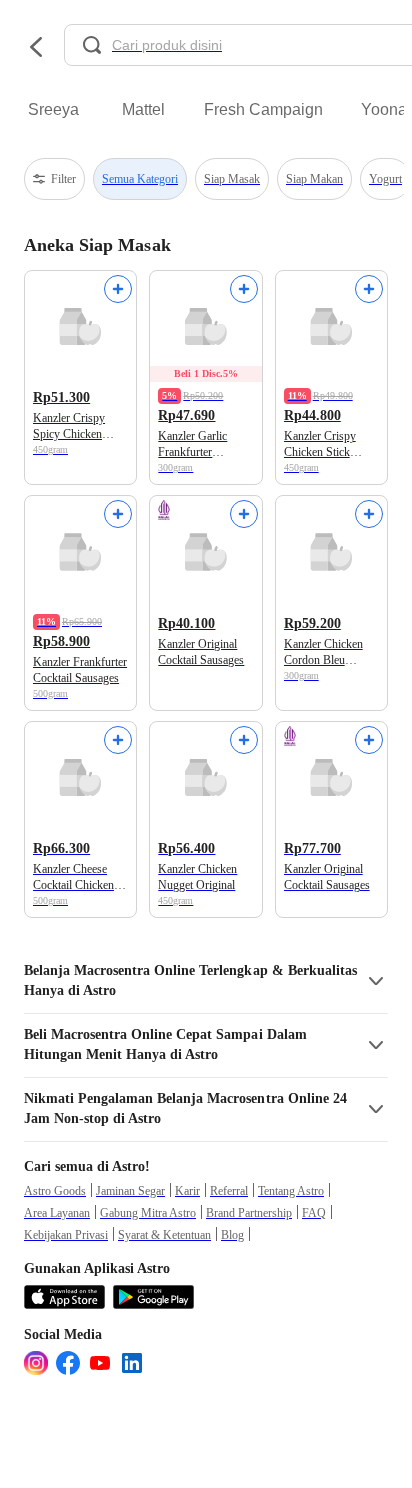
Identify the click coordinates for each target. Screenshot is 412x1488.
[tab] (53, 110)
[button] (206, 981)
